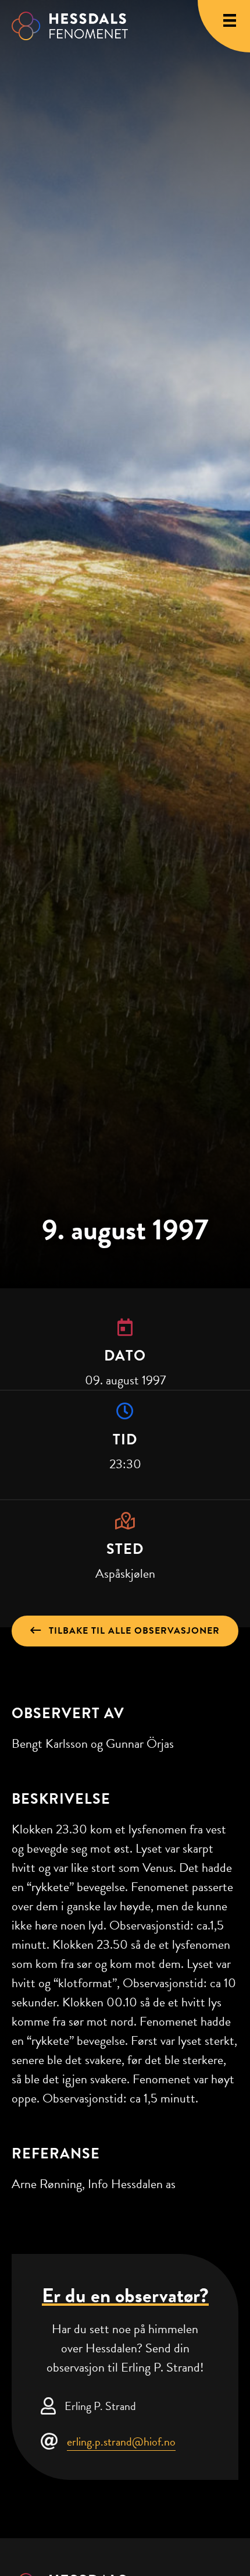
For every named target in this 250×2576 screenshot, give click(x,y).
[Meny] (230, 20)
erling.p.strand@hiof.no (121, 2441)
